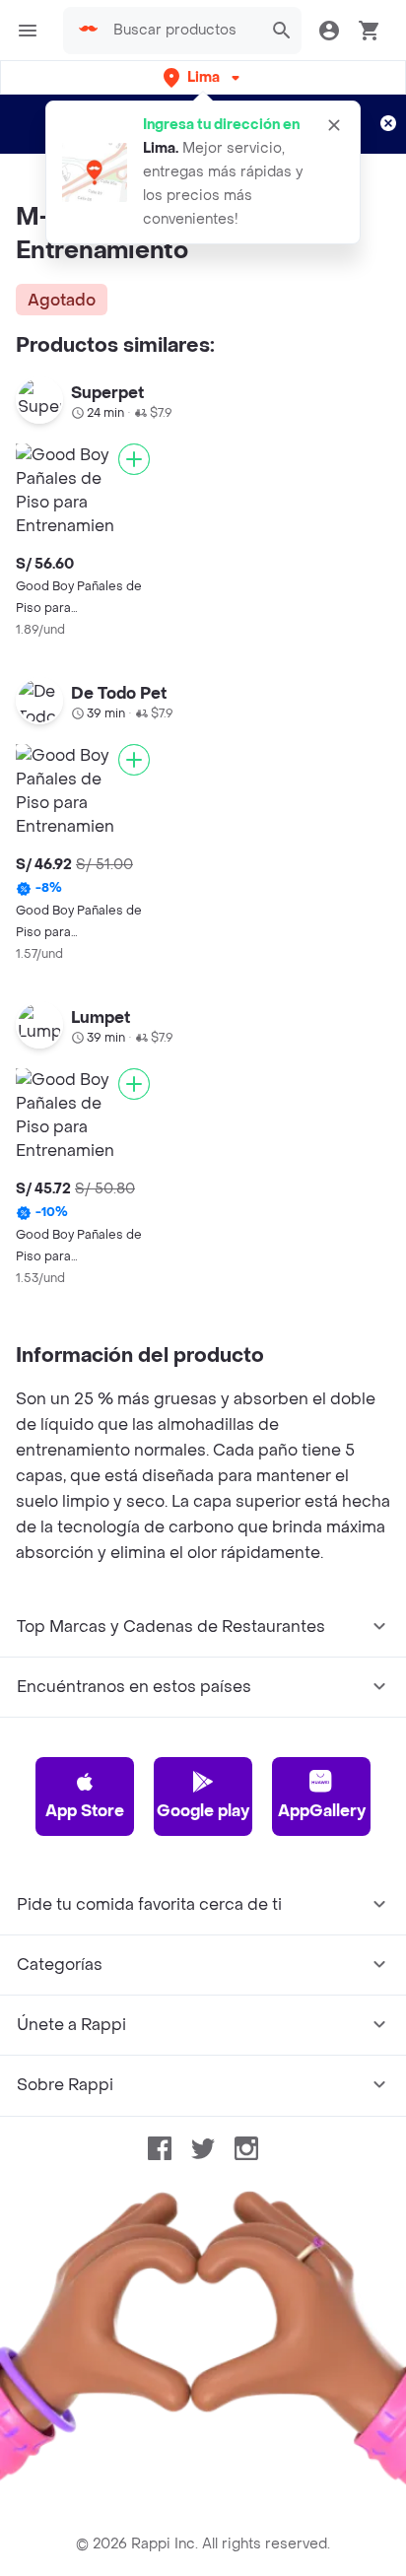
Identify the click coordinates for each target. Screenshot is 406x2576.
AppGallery (322, 1811)
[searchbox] (182, 31)
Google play (203, 1811)
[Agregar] (134, 459)
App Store (85, 1811)
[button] (203, 77)
